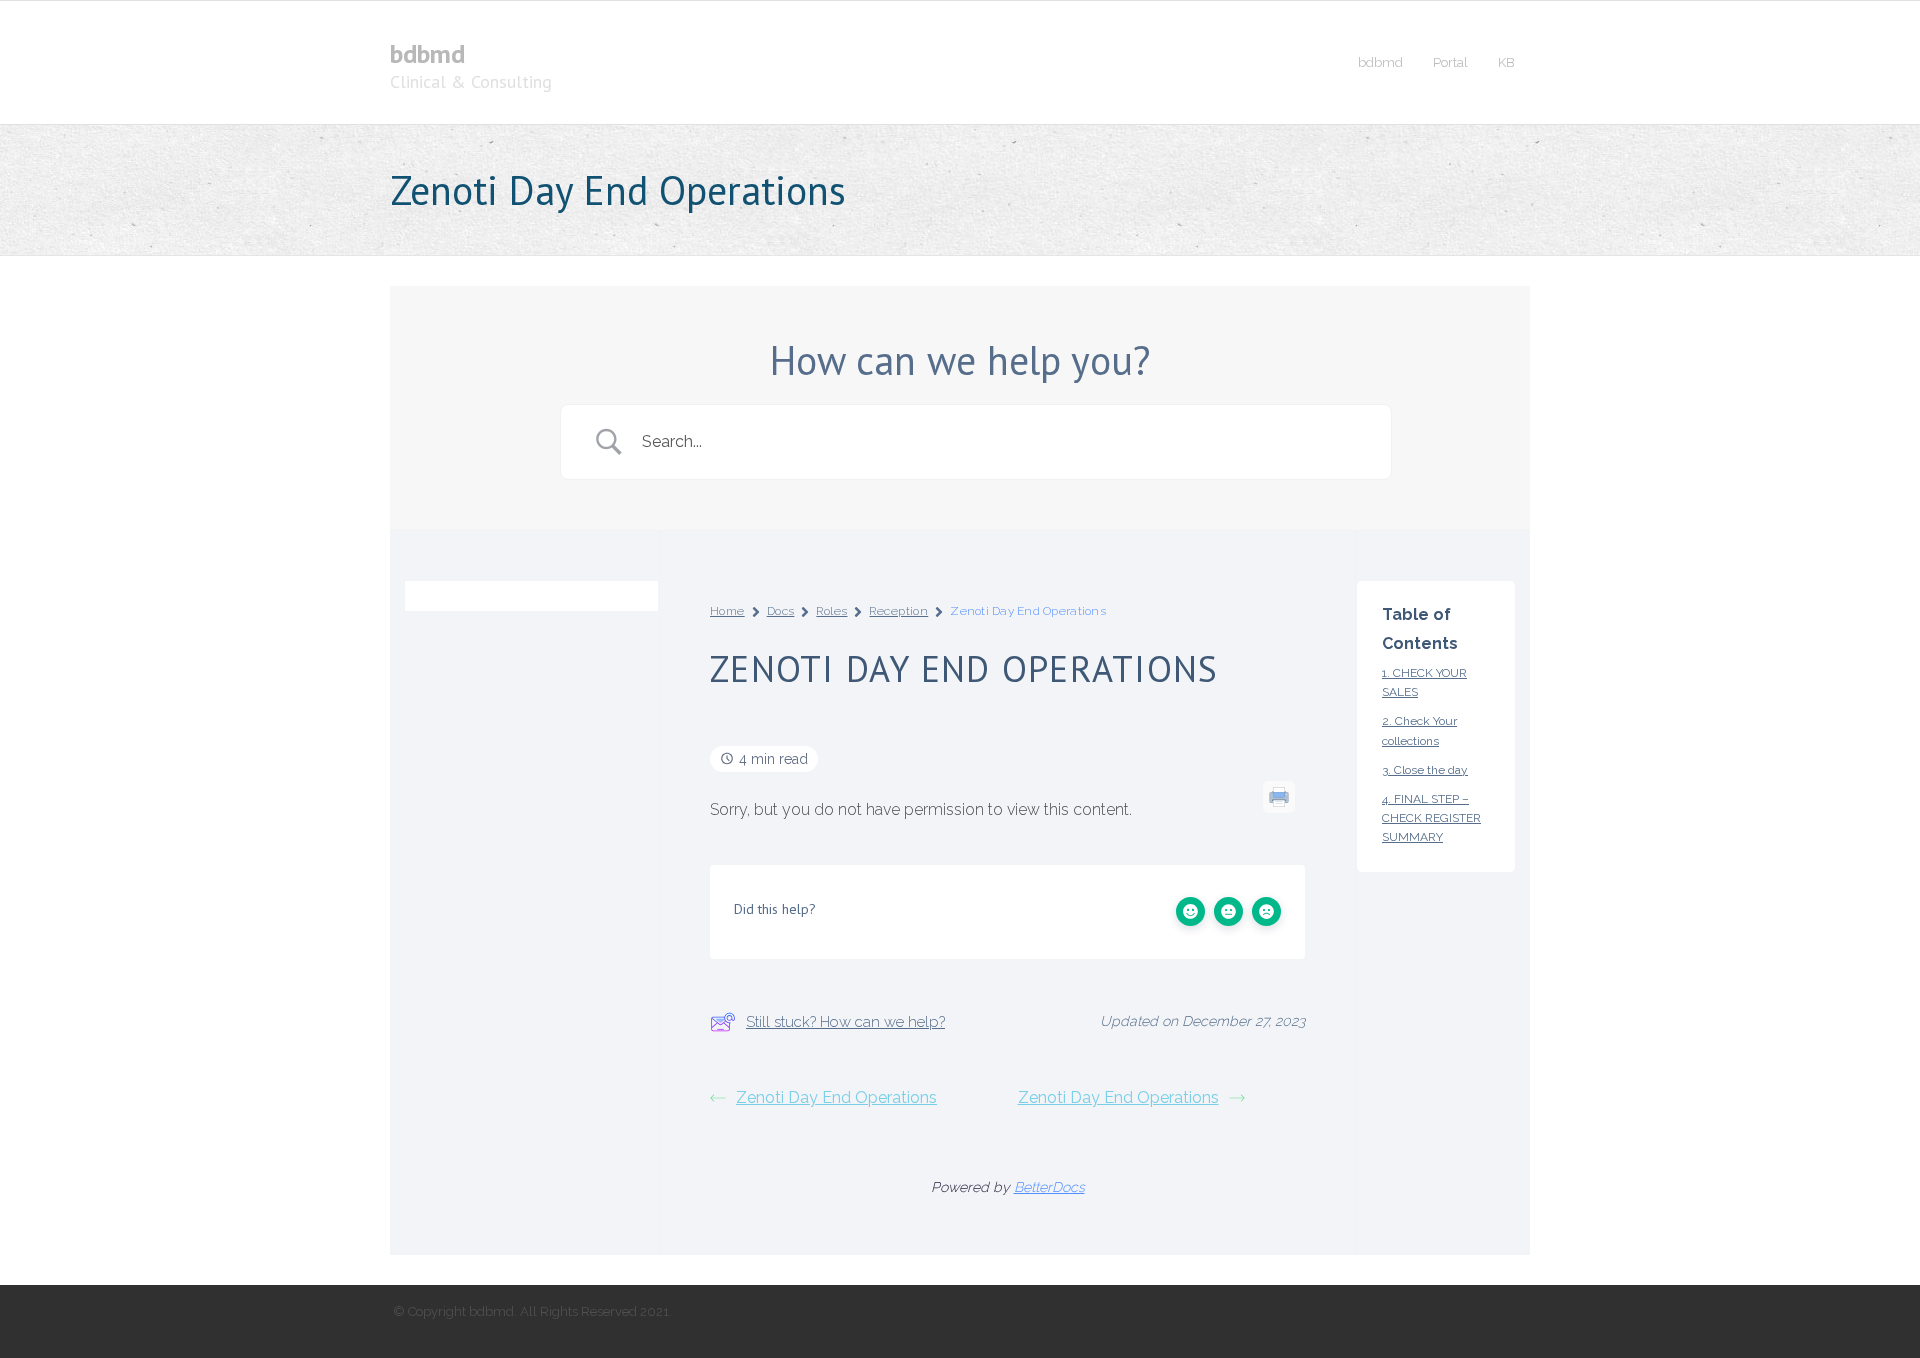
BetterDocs (1049, 1187)
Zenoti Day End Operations (836, 1097)
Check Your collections (1419, 730)
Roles (831, 611)
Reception (898, 611)
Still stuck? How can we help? (845, 1022)
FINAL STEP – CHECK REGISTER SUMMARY (1431, 818)
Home (727, 611)
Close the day (1431, 770)
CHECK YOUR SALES (1424, 682)
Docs (781, 611)
